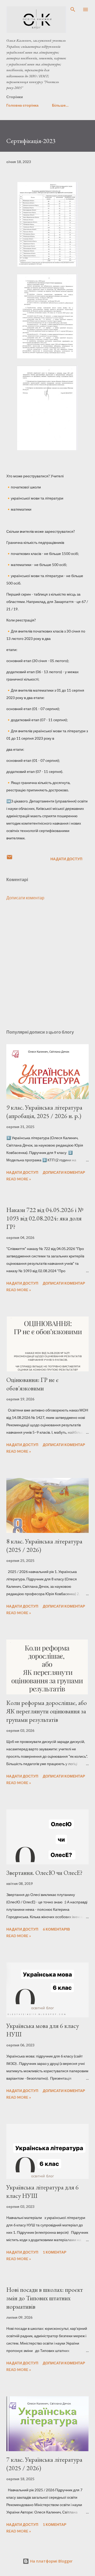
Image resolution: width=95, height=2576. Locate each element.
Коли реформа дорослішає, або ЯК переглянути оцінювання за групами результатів (47, 1711)
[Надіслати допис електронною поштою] (9, 859)
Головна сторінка (22, 105)
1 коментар (54, 2252)
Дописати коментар (25, 898)
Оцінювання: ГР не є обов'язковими (32, 1384)
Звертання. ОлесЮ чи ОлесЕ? (44, 1873)
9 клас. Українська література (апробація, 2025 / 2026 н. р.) (44, 1112)
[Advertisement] (47, 965)
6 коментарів (56, 1929)
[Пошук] (73, 9)
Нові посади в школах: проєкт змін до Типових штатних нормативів (45, 2298)
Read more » (19, 1179)
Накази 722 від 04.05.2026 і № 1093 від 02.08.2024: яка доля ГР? (45, 1218)
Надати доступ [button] (66, 859)
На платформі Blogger (51, 2561)
